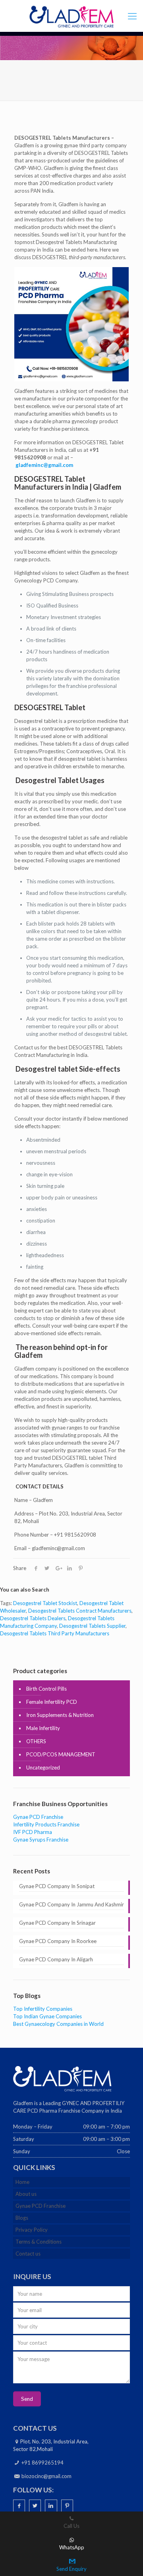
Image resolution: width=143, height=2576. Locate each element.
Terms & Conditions (39, 2242)
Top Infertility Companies (43, 2009)
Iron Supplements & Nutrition (60, 1715)
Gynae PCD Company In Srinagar (57, 1923)
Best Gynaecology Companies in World (58, 2024)
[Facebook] (19, 2506)
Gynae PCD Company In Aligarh (56, 1959)
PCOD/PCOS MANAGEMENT (61, 1754)
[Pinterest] (67, 2506)
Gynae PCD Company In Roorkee (58, 1941)
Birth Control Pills (46, 1689)
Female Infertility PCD (52, 1702)
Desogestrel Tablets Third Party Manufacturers (55, 1633)
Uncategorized (43, 1767)
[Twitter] (35, 2506)
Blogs (22, 2218)
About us (26, 2194)
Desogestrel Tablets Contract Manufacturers (80, 1611)
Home (22, 2182)
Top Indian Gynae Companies (47, 2016)
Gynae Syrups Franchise (41, 1840)
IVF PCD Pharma (33, 1832)
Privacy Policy (32, 2230)
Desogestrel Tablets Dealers (33, 1618)
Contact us (28, 2254)
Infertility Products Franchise (46, 1824)
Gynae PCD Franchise (38, 1817)
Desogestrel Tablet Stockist (45, 1603)
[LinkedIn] (51, 2506)
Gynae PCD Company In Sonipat (57, 1886)
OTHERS (36, 1741)
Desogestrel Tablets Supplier (92, 1626)
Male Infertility (43, 1728)
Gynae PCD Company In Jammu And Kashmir (71, 1904)
